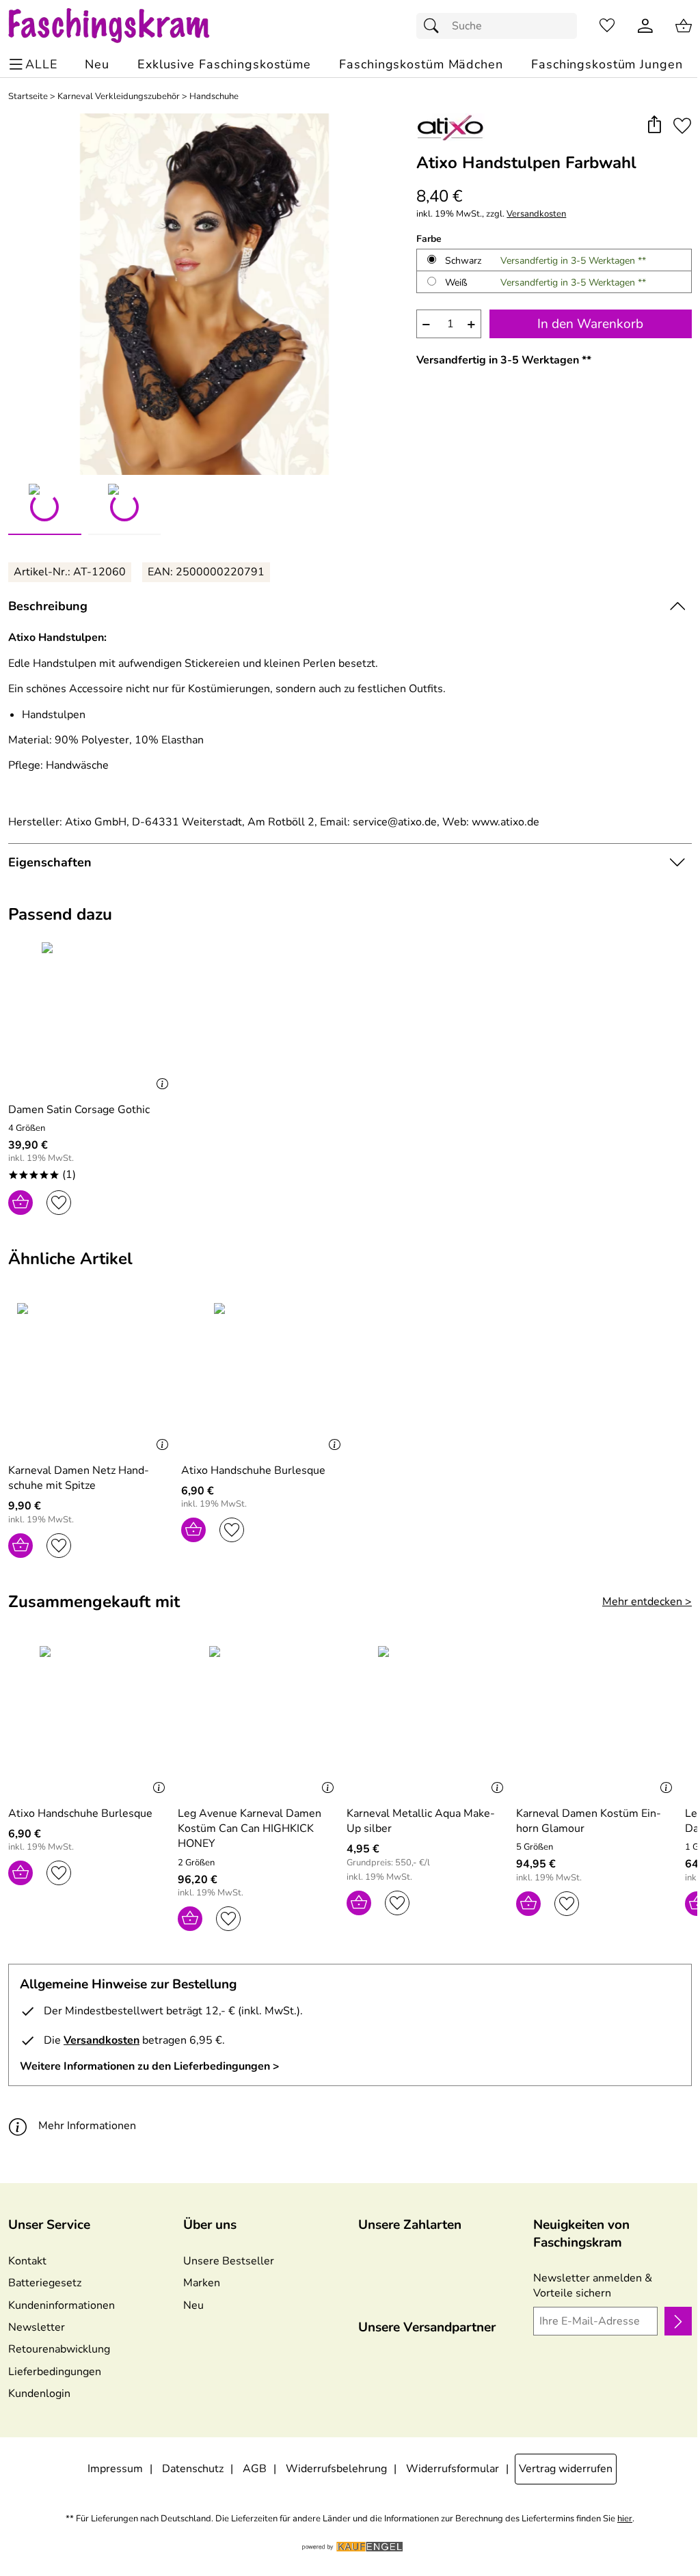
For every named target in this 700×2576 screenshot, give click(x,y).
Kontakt (27, 2261)
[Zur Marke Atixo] (450, 127)
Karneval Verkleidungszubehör (119, 97)
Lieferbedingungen (55, 2372)
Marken (202, 2283)
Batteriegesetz (45, 2283)
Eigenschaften (50, 862)
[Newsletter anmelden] (678, 2321)
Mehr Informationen (87, 2126)
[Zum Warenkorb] (684, 26)
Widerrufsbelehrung (336, 2469)
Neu (193, 2305)
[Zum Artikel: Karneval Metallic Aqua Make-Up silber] (428, 1720)
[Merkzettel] (607, 26)
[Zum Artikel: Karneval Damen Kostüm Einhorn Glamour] (597, 1720)
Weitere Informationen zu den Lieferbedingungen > (150, 2066)
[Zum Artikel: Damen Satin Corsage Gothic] (91, 1016)
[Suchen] (435, 26)
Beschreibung (48, 606)
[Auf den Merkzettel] (682, 125)
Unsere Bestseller (229, 2261)
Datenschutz (193, 2469)
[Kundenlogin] (645, 26)
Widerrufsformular (453, 2469)
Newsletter (37, 2327)
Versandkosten (536, 214)
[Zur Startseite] (122, 26)
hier (625, 2519)
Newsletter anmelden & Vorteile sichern (593, 2286)
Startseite (28, 97)
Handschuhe (214, 97)
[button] (654, 125)
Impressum (115, 2469)
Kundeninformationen (62, 2305)
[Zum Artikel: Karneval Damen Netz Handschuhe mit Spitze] (91, 1377)
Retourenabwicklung (59, 2349)
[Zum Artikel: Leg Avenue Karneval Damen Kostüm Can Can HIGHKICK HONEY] (259, 1720)
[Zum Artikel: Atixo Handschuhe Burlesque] (264, 1377)
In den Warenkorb (590, 324)
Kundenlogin (39, 2394)
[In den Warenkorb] (21, 1203)
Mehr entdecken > (647, 1602)
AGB (255, 2469)
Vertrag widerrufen (566, 2469)
